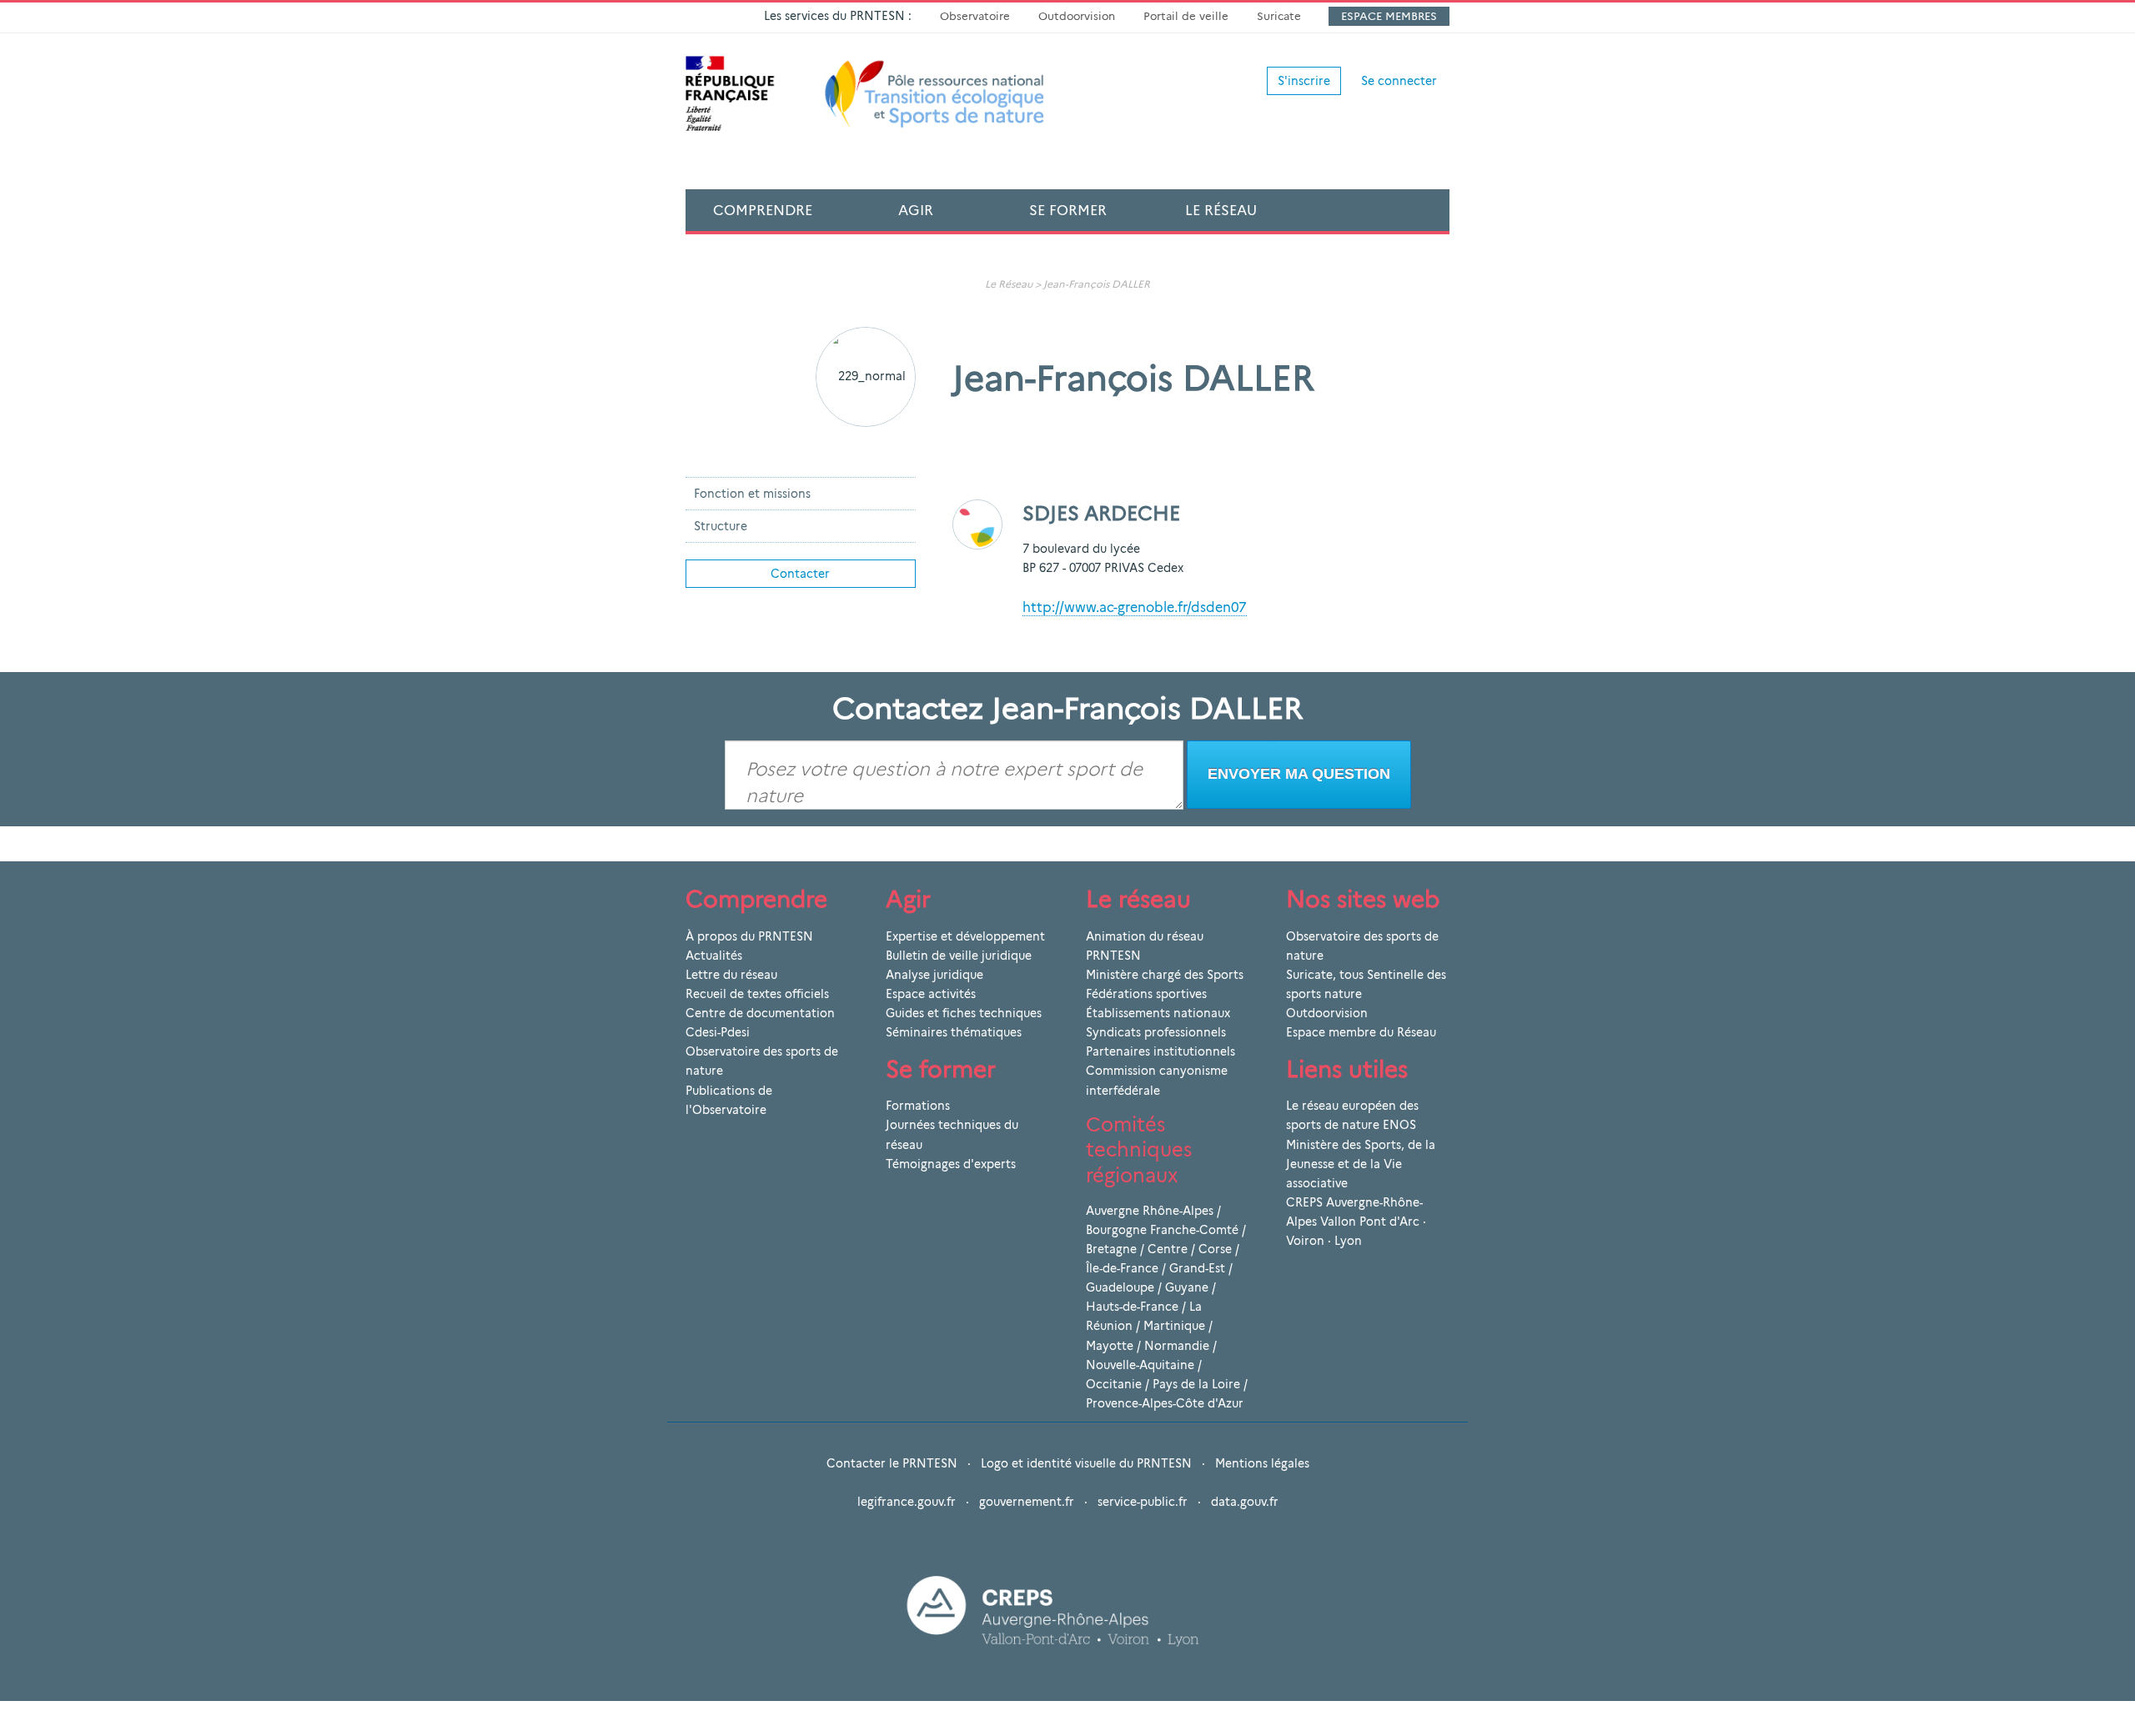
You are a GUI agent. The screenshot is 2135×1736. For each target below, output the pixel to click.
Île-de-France (1122, 1268)
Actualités (714, 956)
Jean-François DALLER (1097, 284)
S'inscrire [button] (1304, 81)
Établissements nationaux (1158, 1013)
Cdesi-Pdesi (718, 1032)
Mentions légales (1262, 1463)
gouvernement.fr (1027, 1502)
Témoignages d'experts (951, 1164)
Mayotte (1110, 1346)
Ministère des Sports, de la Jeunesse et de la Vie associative (1361, 1164)
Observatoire (975, 16)
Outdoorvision (1077, 16)
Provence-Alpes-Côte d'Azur (1165, 1403)
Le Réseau (1221, 210)
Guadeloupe (1120, 1287)
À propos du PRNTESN (749, 936)
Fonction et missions (752, 494)
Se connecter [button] (1399, 81)
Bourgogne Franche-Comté (1162, 1230)
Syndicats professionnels (1156, 1032)
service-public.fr (1143, 1502)
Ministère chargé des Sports (1165, 975)
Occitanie (1114, 1384)
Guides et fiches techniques (964, 1013)
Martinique (1174, 1326)
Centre (1168, 1249)
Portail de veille (1186, 16)
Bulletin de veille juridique (959, 956)
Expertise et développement (965, 936)
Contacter (800, 574)
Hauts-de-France (1132, 1307)
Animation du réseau (1145, 936)
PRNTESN (1113, 956)
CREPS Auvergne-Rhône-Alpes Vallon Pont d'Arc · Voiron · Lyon (1356, 1222)
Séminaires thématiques (954, 1032)
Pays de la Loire (1196, 1384)
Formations (918, 1106)
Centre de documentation (760, 1013)
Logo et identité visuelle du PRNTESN (1086, 1463)
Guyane (1187, 1287)
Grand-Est (1197, 1268)
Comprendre (763, 210)
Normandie (1177, 1346)
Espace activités (931, 994)
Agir (916, 210)
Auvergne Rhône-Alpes (1150, 1211)
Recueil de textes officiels (757, 994)
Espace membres (1389, 16)
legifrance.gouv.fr (907, 1502)
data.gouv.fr (1245, 1502)
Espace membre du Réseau (1361, 1032)
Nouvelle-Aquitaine (1140, 1365)
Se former (1068, 210)
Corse (1215, 1249)
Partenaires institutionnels (1160, 1051)
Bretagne (1111, 1249)
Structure (721, 526)
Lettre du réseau (731, 975)
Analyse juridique (934, 975)
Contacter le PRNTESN (892, 1463)
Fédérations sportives (1146, 994)
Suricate (1279, 16)
